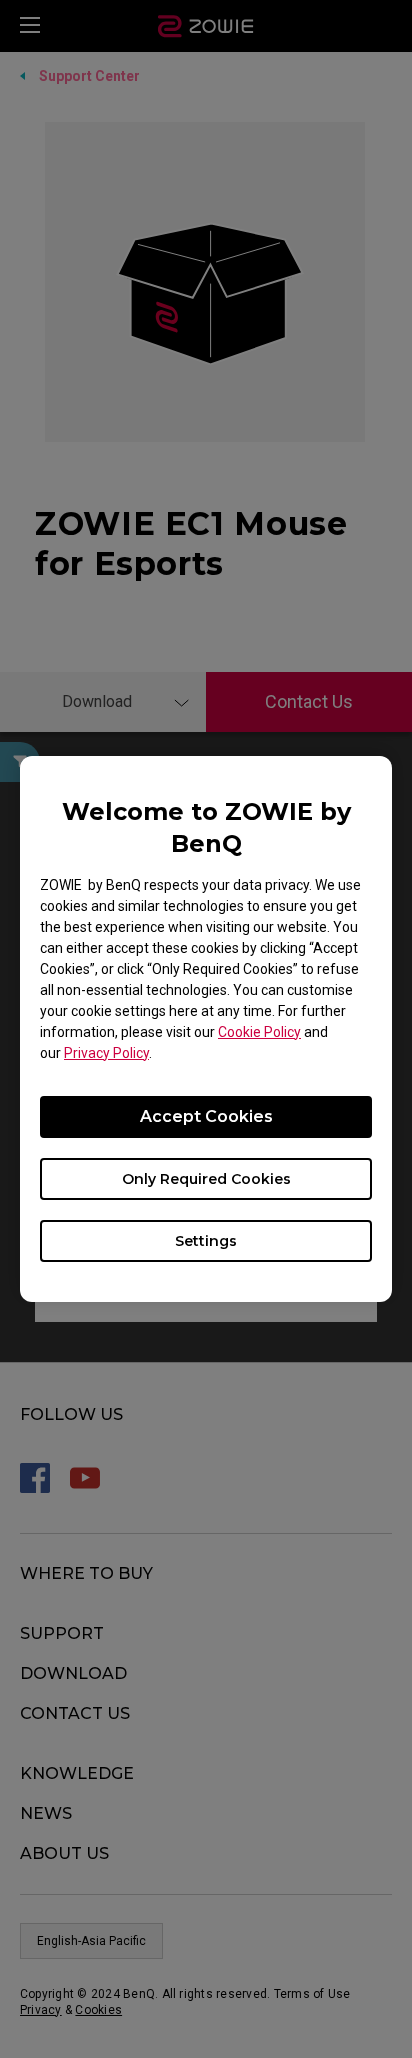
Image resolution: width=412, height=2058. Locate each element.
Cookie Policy (259, 1032)
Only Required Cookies (206, 1179)
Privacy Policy (106, 1053)
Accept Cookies (206, 1116)
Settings (206, 1241)
